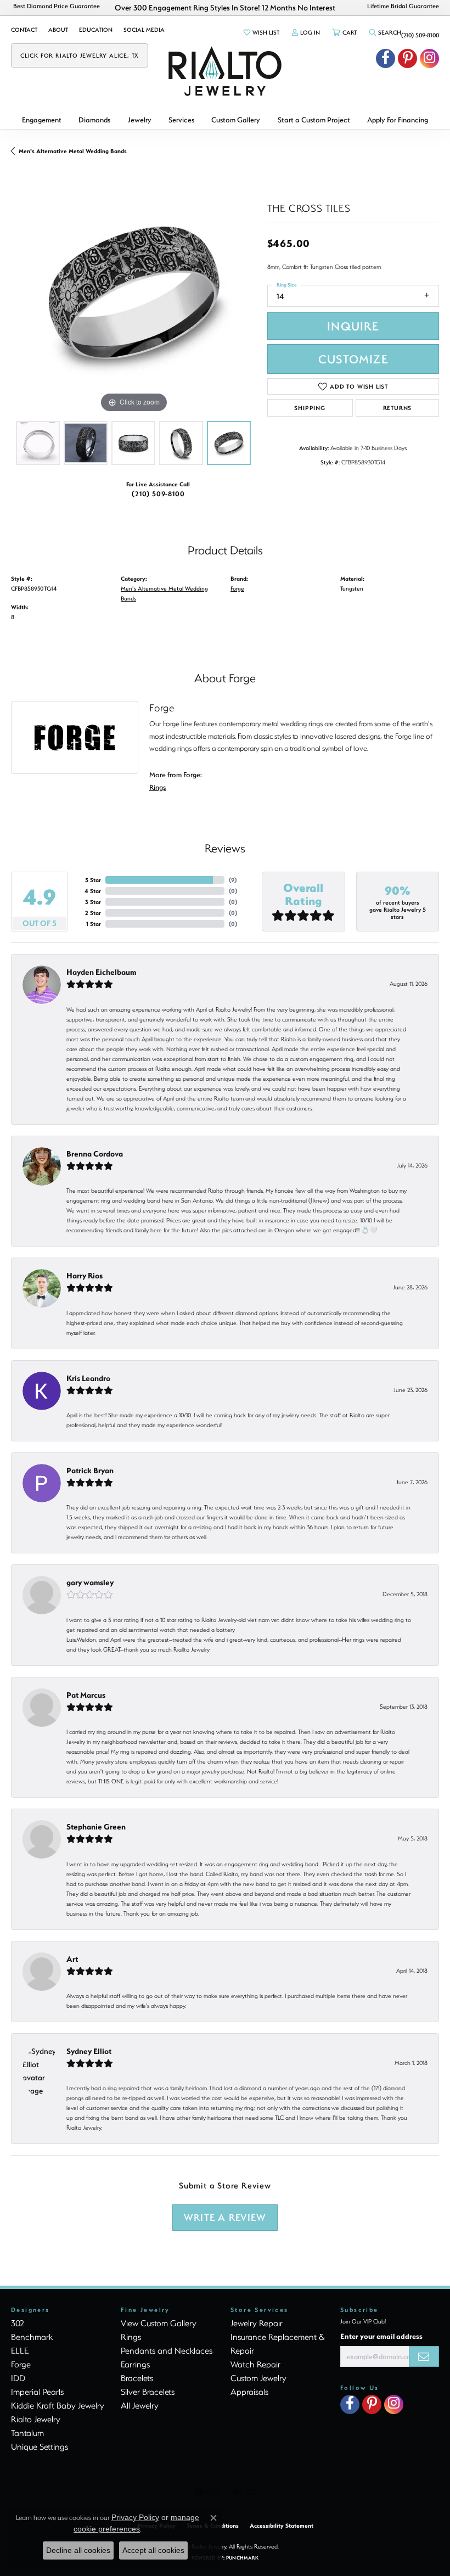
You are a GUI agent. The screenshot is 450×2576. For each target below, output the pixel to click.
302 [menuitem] (18, 2323)
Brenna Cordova (95, 1154)
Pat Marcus (86, 1695)
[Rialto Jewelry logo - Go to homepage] (225, 71)
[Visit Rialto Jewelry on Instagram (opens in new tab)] (429, 58)
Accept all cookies (153, 2550)
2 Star (93, 913)
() (233, 880)
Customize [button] (353, 359)
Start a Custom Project (314, 119)
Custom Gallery (236, 119)
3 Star (93, 902)
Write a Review (225, 2217)
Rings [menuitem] (131, 2337)
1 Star (94, 924)
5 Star (93, 880)
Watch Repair (255, 2364)
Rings (157, 787)
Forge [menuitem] (21, 2364)
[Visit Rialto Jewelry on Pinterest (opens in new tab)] (407, 58)
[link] (24, 30)
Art (72, 1959)
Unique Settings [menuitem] (40, 2446)
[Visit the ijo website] (244, 2492)
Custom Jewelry (258, 2378)
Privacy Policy (135, 2517)
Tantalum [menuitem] (27, 2433)
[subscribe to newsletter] (424, 2356)
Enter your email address (381, 2336)
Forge (237, 588)
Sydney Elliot (89, 2051)
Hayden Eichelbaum (101, 972)
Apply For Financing (398, 119)
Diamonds (94, 119)
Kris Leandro (88, 1378)
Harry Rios (85, 1275)
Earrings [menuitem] (135, 2364)
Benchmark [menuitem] (32, 2337)
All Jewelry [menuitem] (140, 2405)
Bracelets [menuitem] (137, 2378)
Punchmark (242, 2558)
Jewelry (140, 119)
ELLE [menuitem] (20, 2350)
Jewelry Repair (257, 2323)
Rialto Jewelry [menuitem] (36, 2419)
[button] (261, 32)
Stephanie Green (96, 1826)
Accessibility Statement (282, 2526)
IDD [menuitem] (18, 2378)
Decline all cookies (78, 2550)
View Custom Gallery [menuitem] (159, 2323)
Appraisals (249, 2392)
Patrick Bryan (90, 1470)
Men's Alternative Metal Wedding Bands (73, 151)
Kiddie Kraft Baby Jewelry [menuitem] (58, 2405)
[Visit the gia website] (207, 2492)
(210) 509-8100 (158, 493)
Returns (398, 408)
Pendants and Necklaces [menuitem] (167, 2350)
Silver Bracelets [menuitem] (148, 2392)
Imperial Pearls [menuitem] (37, 2392)
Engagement (42, 119)
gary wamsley (90, 1582)
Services (181, 119)
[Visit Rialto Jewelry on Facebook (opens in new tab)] (386, 58)
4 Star (93, 891)
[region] (134, 293)
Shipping (310, 408)
